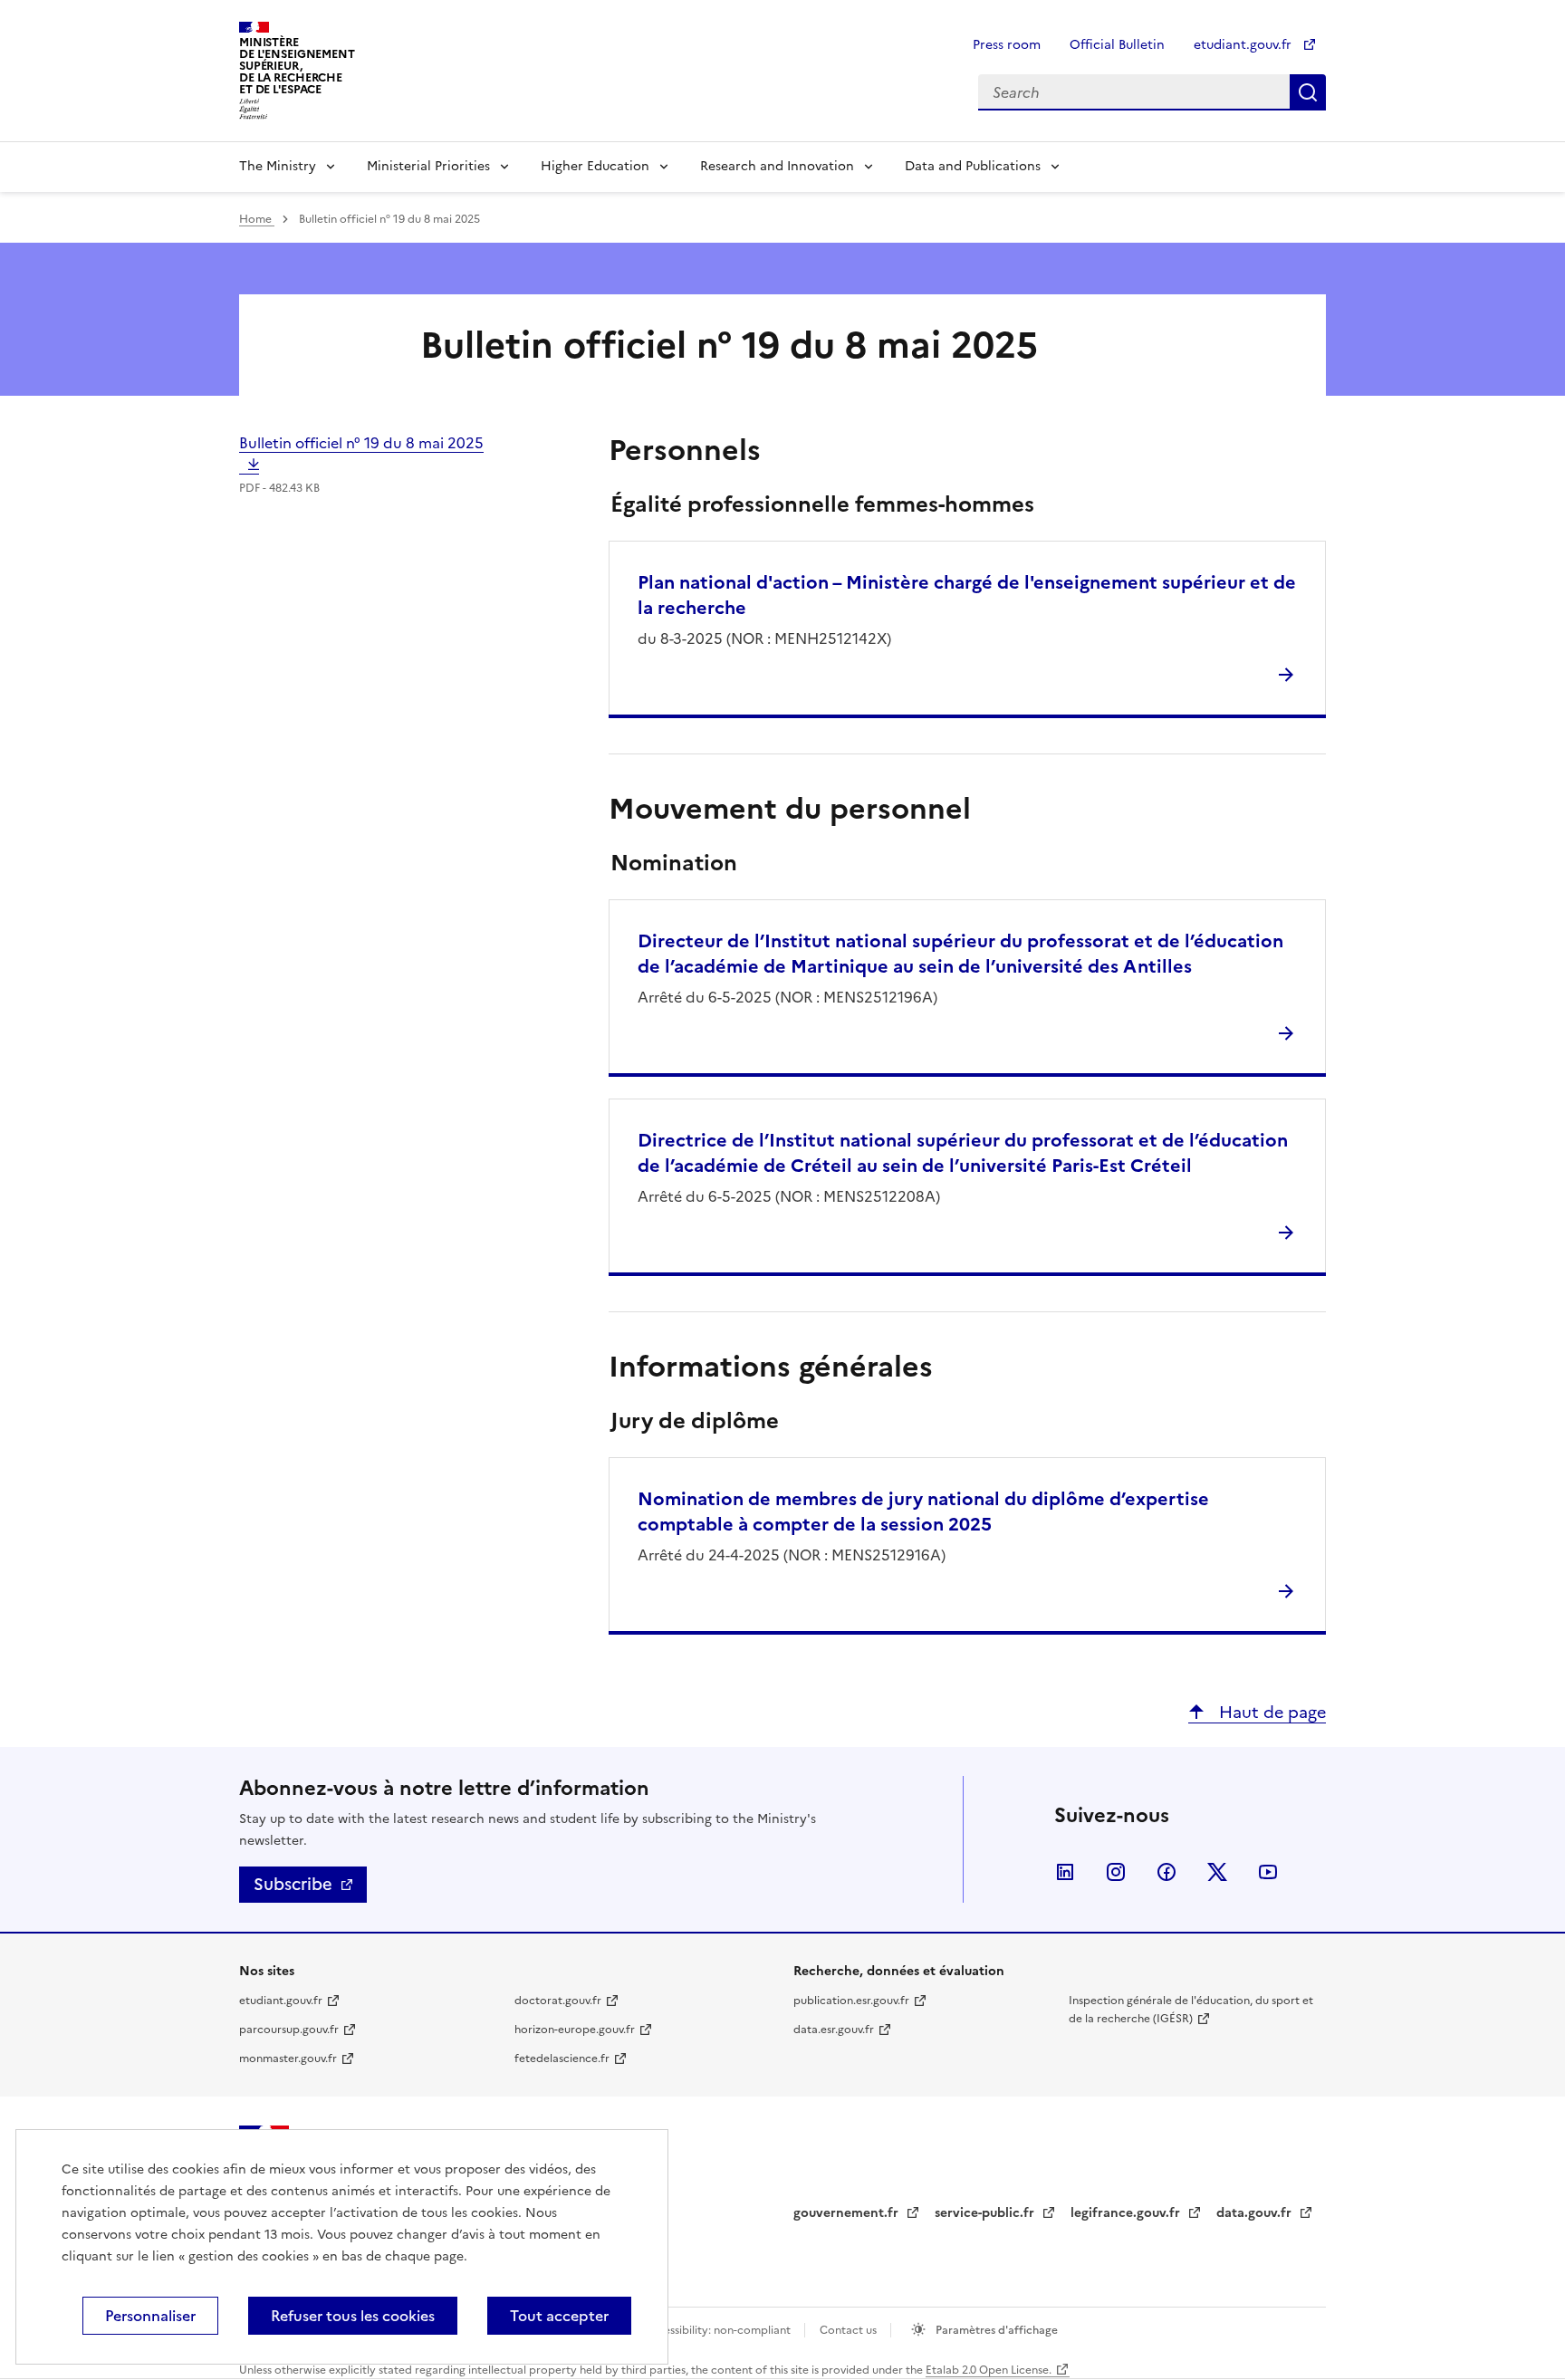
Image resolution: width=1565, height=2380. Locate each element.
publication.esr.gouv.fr (851, 2001)
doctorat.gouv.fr (558, 2001)
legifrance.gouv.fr (1127, 2213)
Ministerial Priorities (428, 166)
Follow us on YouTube (1268, 1872)
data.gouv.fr (1256, 2213)
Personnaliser (150, 2316)
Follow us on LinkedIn (1065, 1872)
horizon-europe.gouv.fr (575, 2030)
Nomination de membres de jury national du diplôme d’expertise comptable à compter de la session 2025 (923, 1511)
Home (257, 219)
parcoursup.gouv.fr (289, 2030)
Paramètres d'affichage (995, 2330)
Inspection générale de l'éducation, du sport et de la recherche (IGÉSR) (1191, 2010)
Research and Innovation (777, 166)
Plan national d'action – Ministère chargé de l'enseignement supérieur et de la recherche (967, 595)
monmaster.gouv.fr (288, 2059)
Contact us (850, 2330)
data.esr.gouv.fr (834, 2030)
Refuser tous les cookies (353, 2316)
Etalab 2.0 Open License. (989, 2370)
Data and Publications (973, 166)
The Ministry (278, 166)
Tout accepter (559, 2316)
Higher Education (595, 166)
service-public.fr (986, 2213)
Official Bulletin (1117, 45)
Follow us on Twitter (1217, 1872)
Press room (1007, 45)
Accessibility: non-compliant (718, 2330)
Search (1308, 92)
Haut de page (1270, 1712)
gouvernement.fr (848, 2213)
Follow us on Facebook (1167, 1872)
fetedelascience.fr (562, 2059)
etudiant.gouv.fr (1244, 45)
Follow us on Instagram (1116, 1872)
